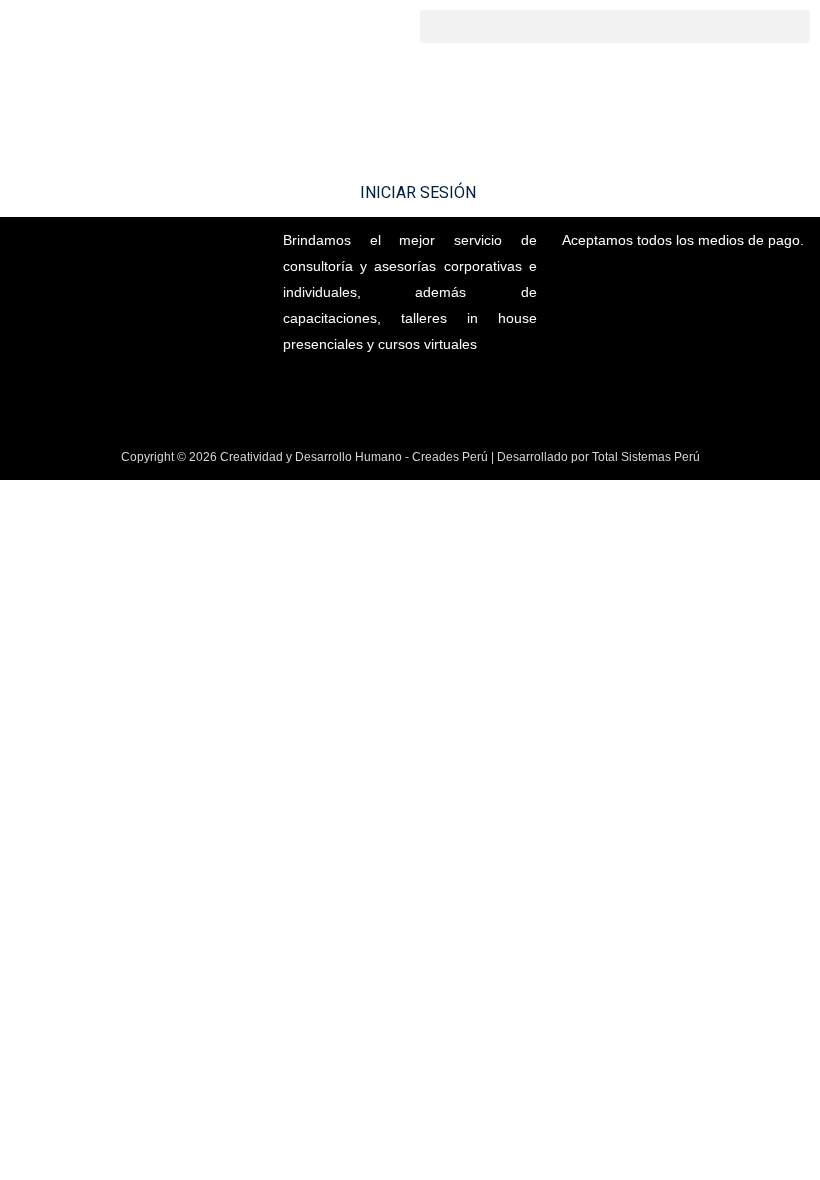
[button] (615, 26)
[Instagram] (377, 392)
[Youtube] (476, 392)
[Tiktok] (443, 392)
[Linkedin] (410, 392)
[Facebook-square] (344, 392)
